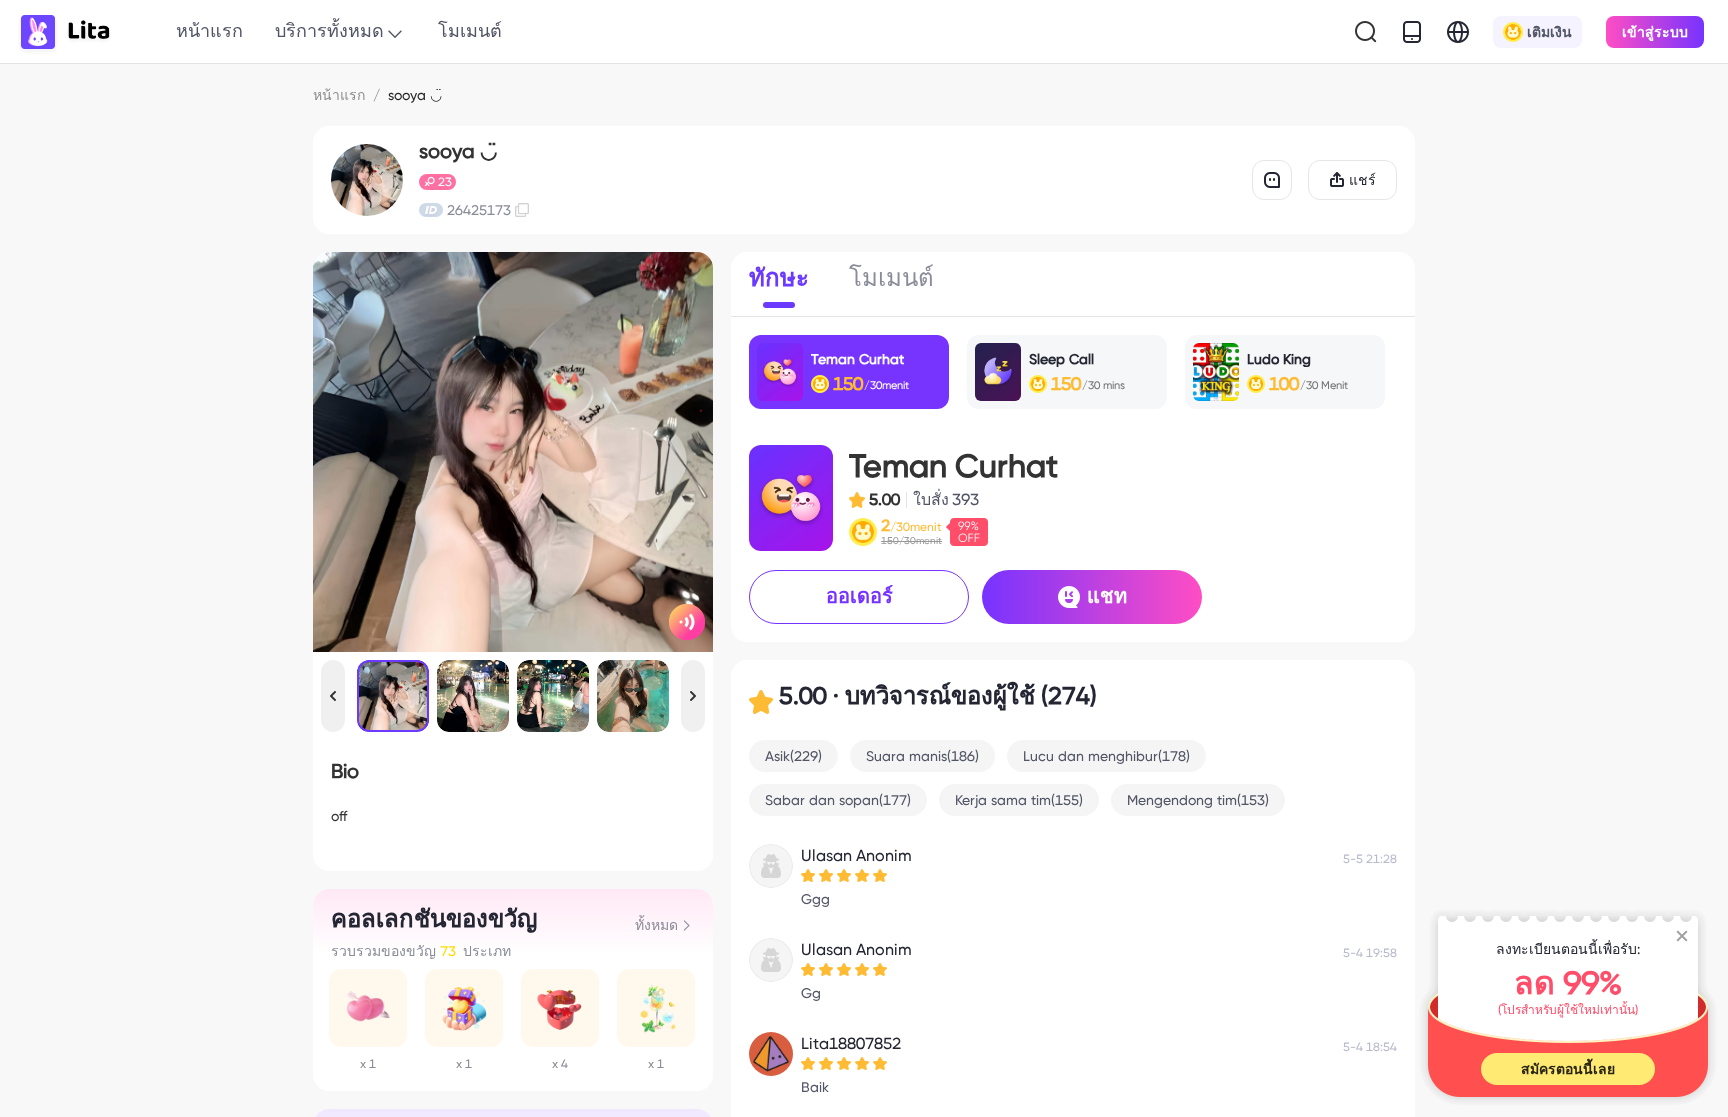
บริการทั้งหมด (329, 30)
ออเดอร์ (859, 596)
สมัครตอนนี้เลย (1568, 1069)
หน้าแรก (209, 30)
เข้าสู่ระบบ (1655, 32)
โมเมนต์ (470, 30)
